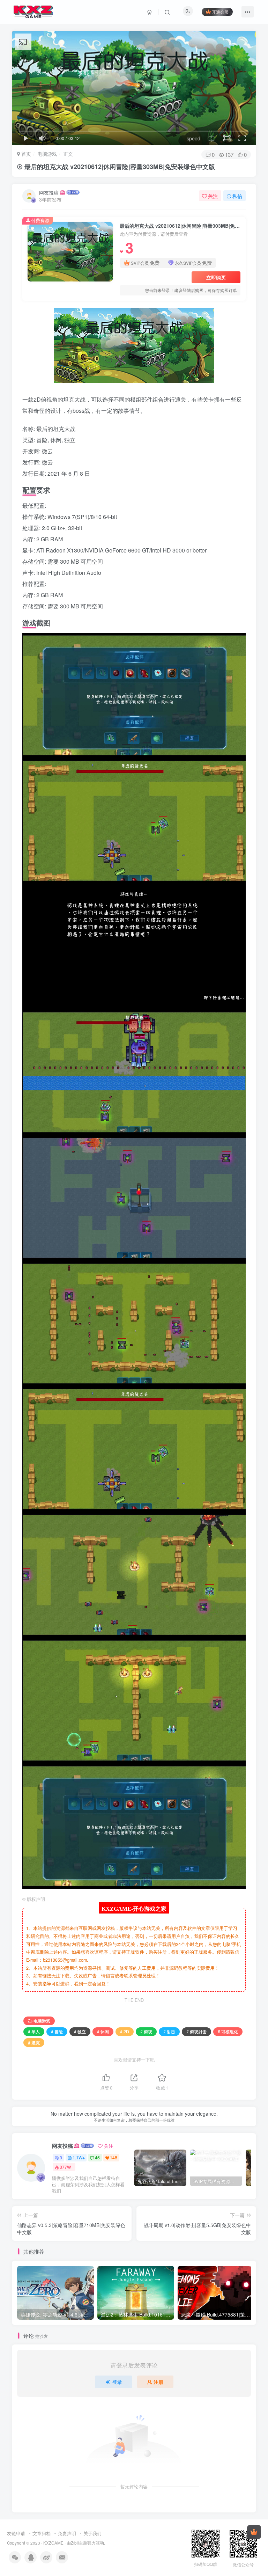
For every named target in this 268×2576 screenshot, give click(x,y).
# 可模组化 (228, 2031)
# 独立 (80, 2031)
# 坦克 (34, 2043)
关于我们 (92, 2533)
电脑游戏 (47, 154)
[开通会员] (254, 2532)
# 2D (125, 2031)
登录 (117, 2382)
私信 (237, 196)
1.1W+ (79, 2157)
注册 (158, 2382)
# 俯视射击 (196, 2031)
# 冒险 (57, 2031)
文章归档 (42, 2533)
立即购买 (216, 277)
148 (114, 2157)
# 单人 (34, 2031)
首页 (25, 154)
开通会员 (220, 12)
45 (97, 2157)
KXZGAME (53, 2543)
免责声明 (67, 2533)
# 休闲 (103, 2031)
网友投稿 (49, 192)
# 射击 (169, 2031)
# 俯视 (146, 2031)
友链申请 (16, 2533)
